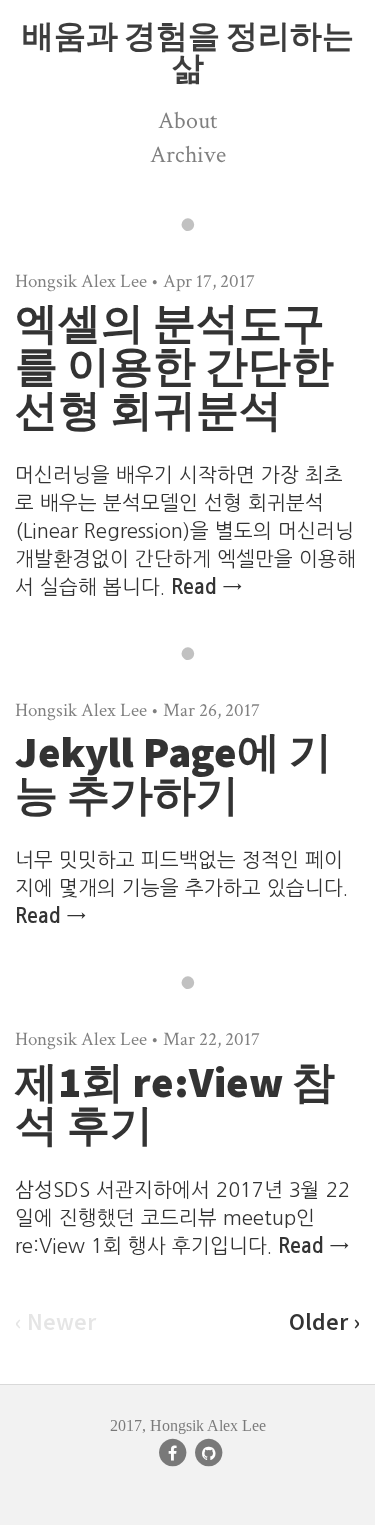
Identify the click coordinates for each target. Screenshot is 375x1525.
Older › (324, 1321)
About (187, 120)
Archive (188, 154)
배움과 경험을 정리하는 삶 (188, 52)
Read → (206, 587)
